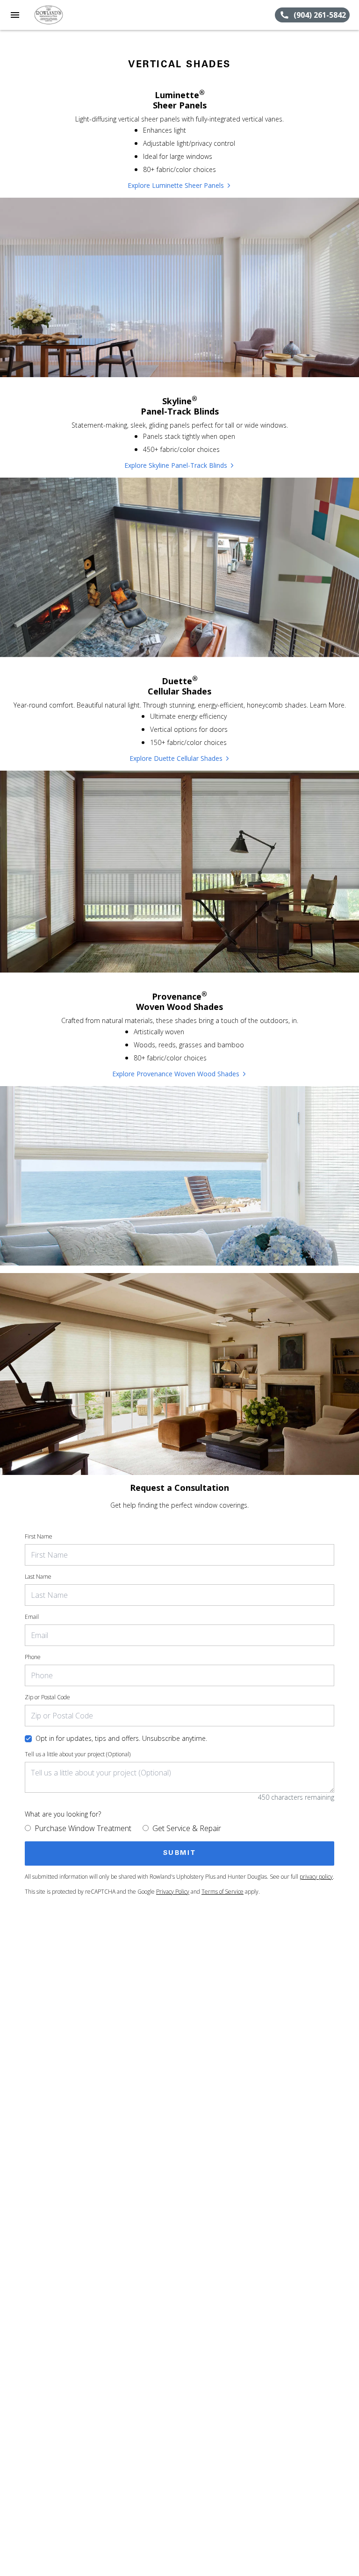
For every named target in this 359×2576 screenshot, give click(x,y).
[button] (15, 15)
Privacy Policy (173, 1892)
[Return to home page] (58, 15)
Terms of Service (223, 1892)
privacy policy (316, 1877)
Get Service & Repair (187, 1828)
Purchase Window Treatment (83, 1828)
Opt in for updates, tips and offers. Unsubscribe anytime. (121, 1738)
